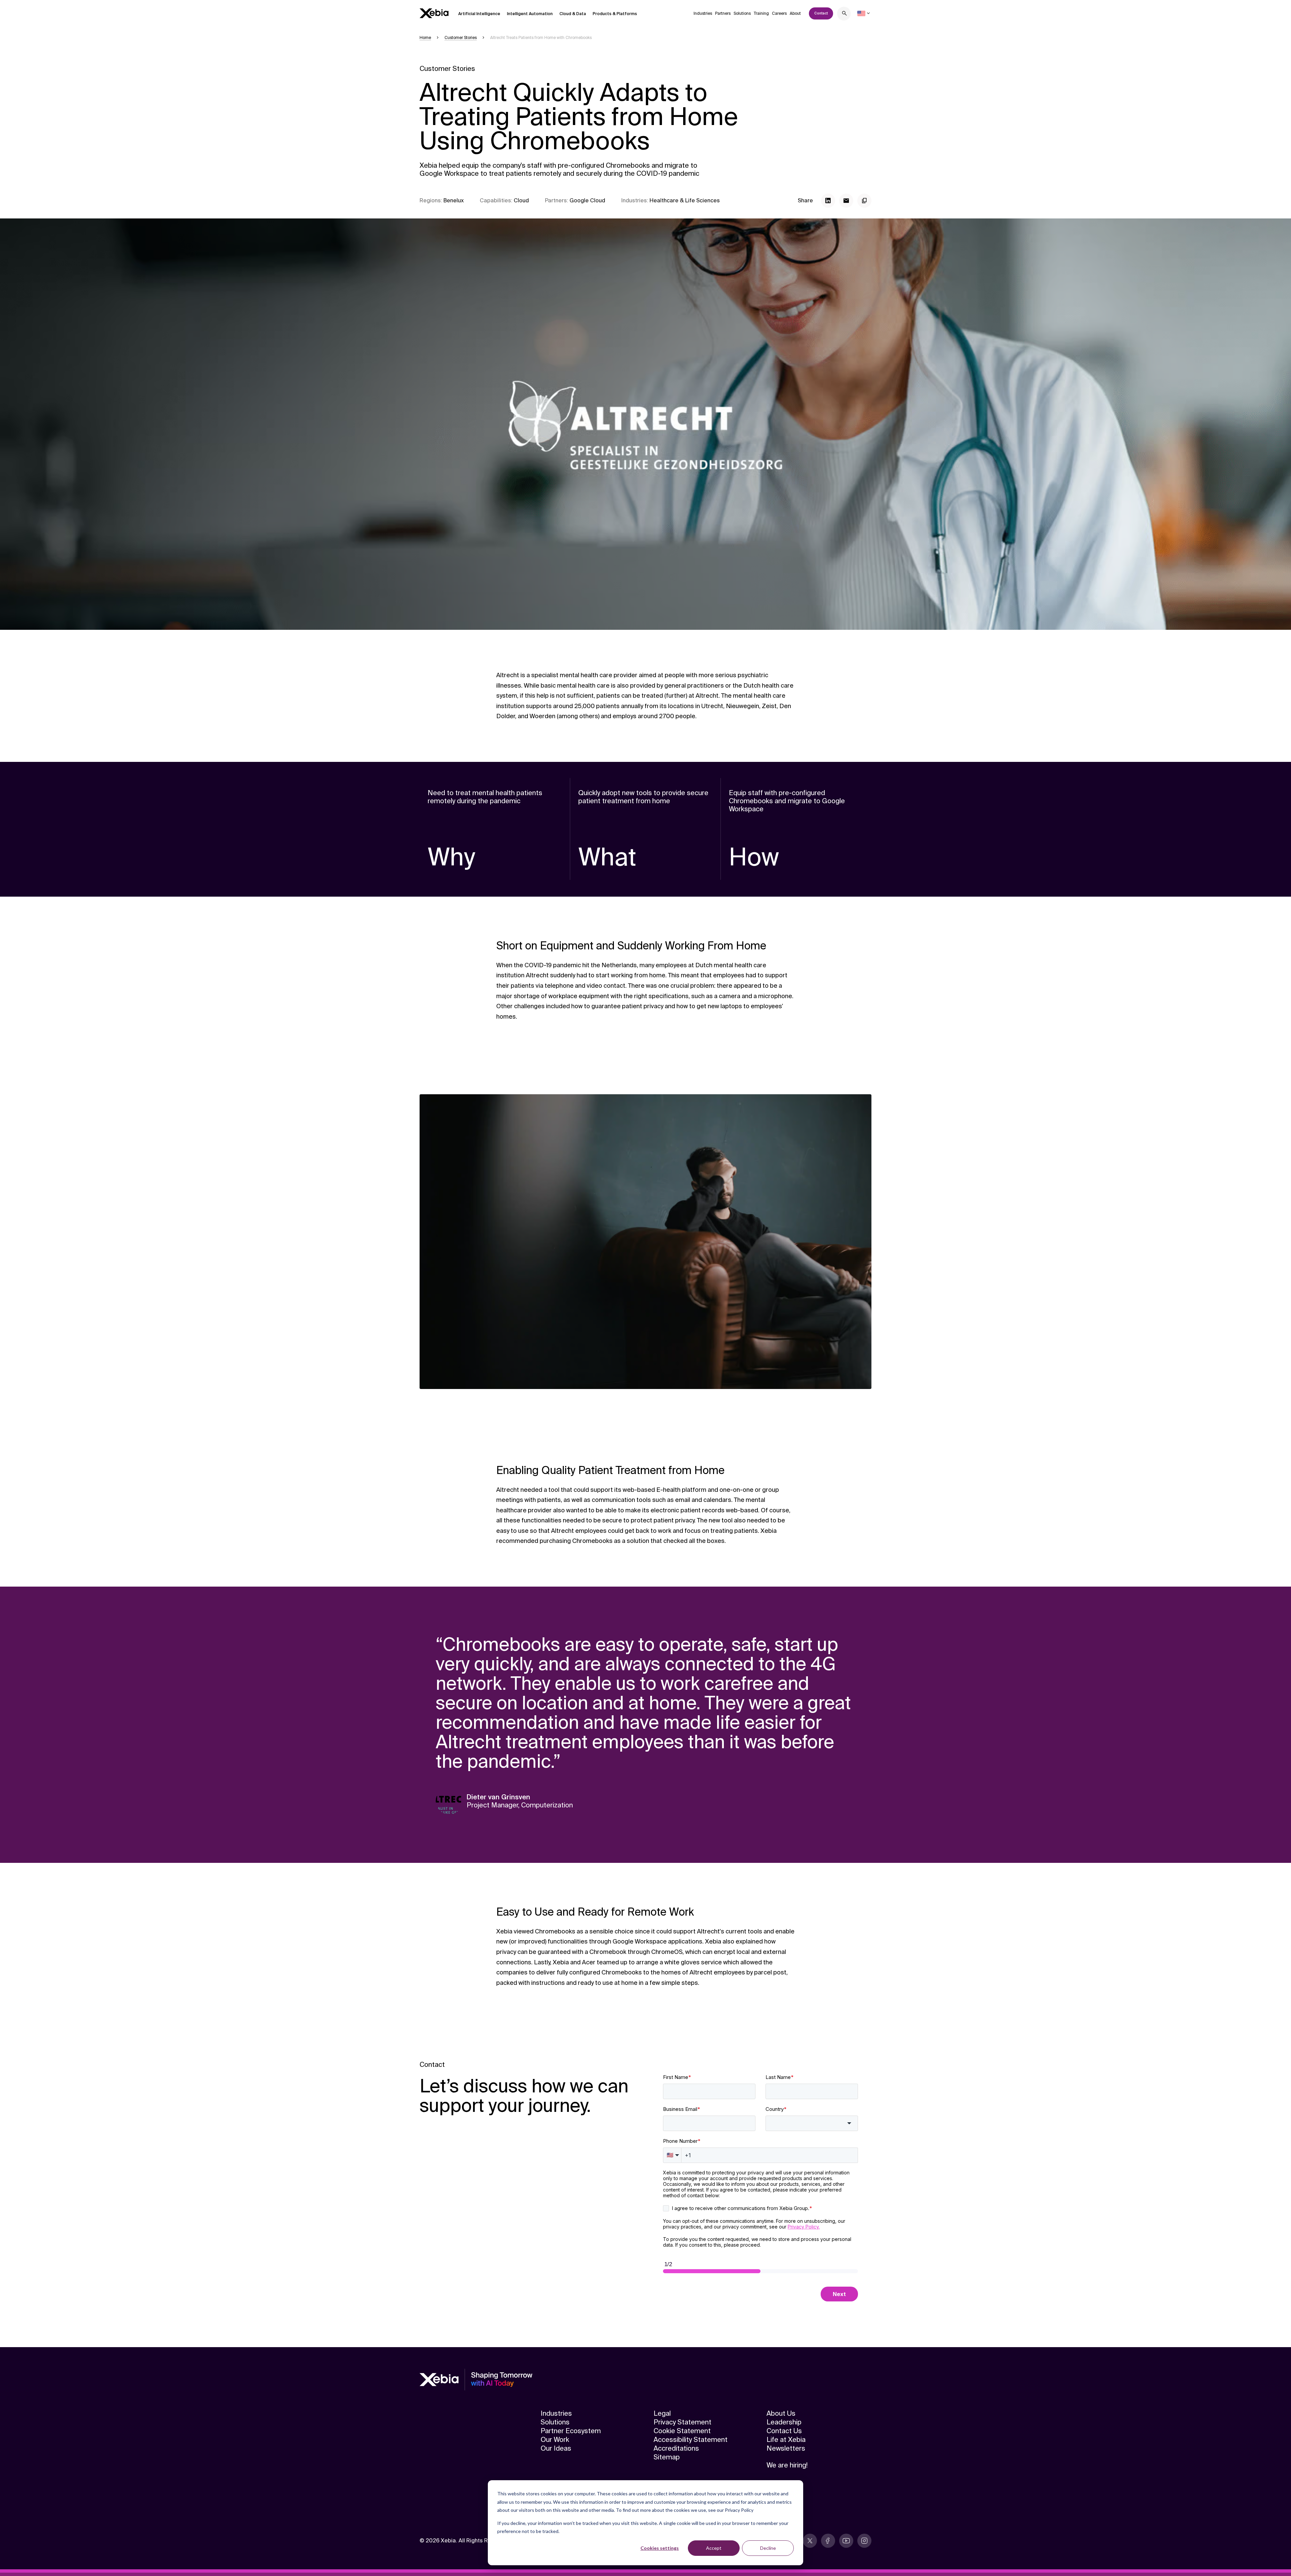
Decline (768, 2548)
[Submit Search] (845, 14)
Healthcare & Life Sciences (685, 200)
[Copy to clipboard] (864, 201)
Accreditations (676, 2448)
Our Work (555, 2440)
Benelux (454, 200)
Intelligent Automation (530, 14)
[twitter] (810, 2541)
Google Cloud (587, 200)
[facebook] (828, 2541)
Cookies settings (660, 2548)
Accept (714, 2548)
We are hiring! (787, 2465)
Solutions (742, 13)
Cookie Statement (682, 2431)
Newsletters (786, 2448)
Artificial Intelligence (479, 14)
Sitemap (667, 2457)
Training (761, 13)
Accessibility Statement (691, 2440)
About (795, 13)
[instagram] (864, 2541)
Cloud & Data (573, 14)
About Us (781, 2413)
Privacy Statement (682, 2422)
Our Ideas (556, 2448)
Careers (779, 13)
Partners (723, 13)
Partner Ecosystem (571, 2431)
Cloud (521, 200)
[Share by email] (846, 201)
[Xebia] (434, 13)
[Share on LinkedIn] (828, 201)
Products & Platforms (615, 14)
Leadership (784, 2422)
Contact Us (784, 2431)
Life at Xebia (786, 2440)
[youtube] (846, 2541)
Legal (662, 2413)
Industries (703, 13)
